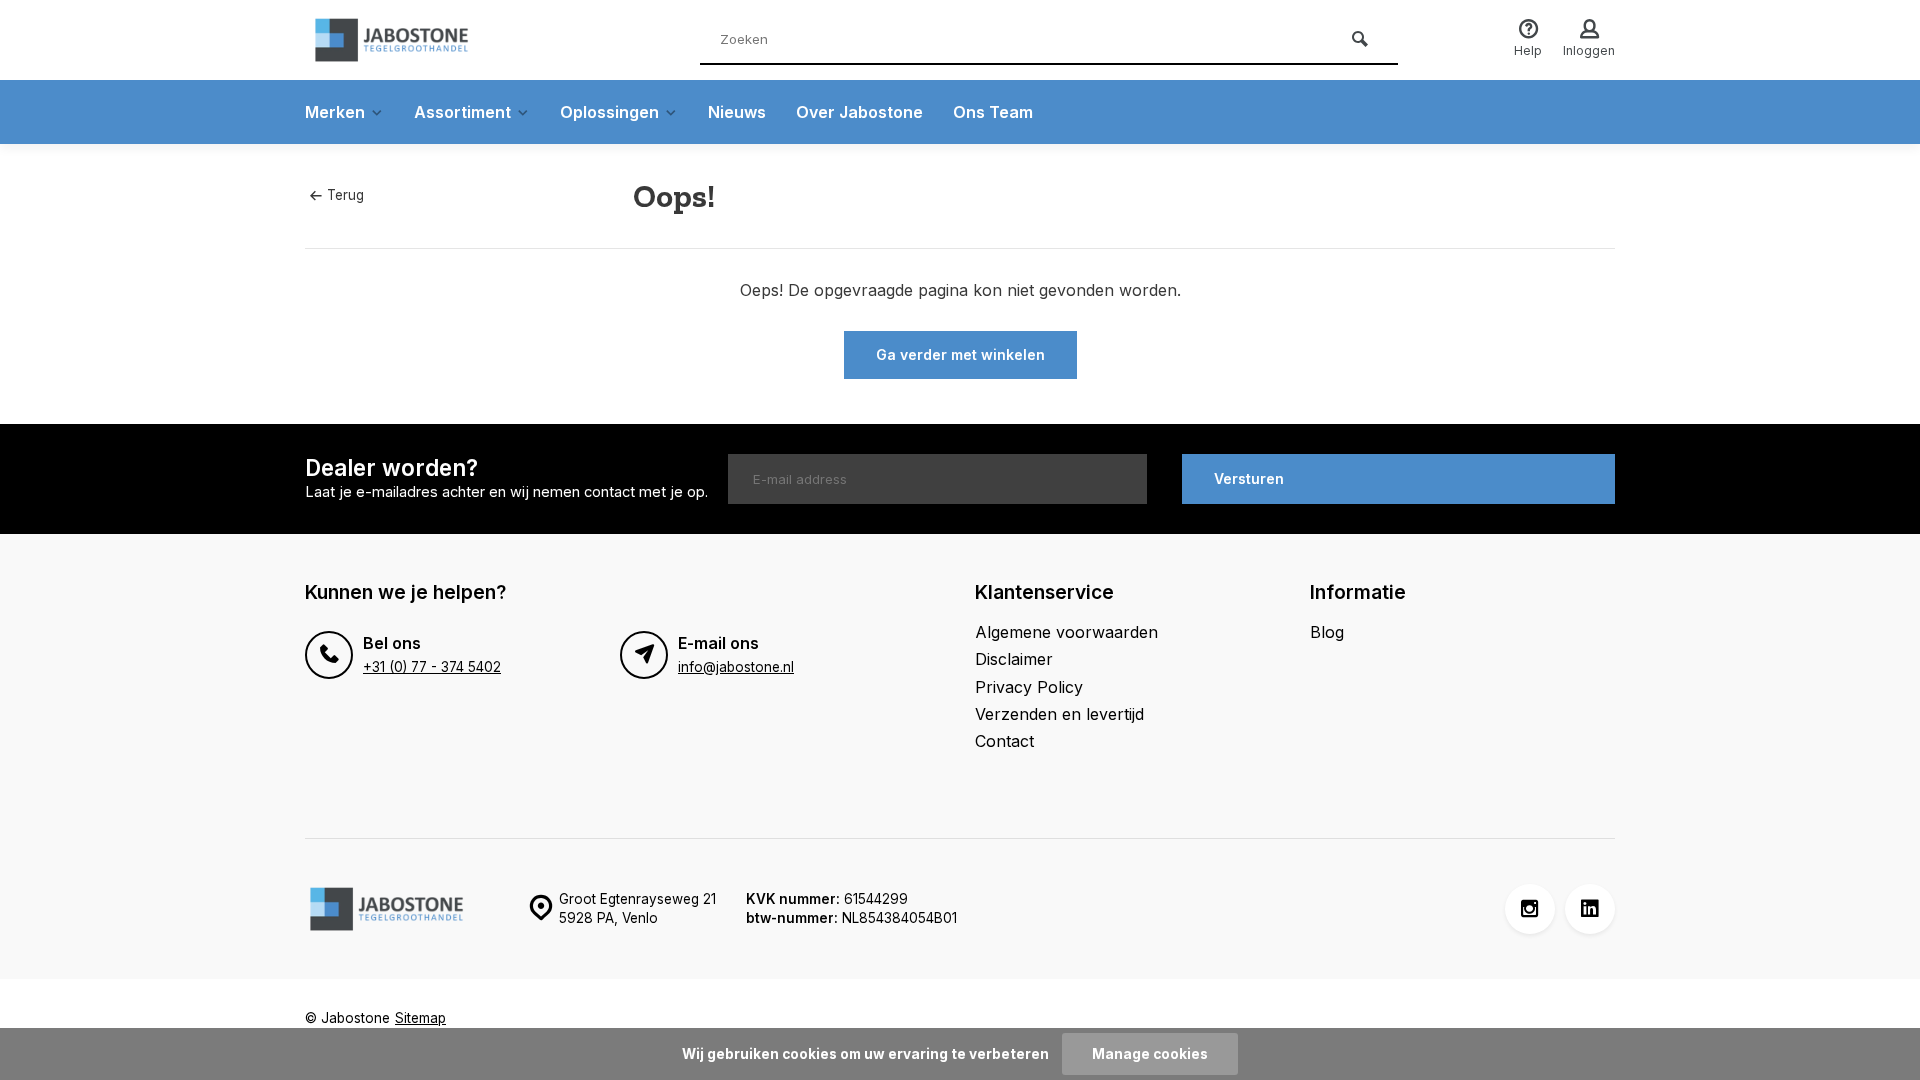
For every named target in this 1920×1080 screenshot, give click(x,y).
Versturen (1249, 478)
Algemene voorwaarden (1066, 632)
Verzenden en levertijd (1059, 714)
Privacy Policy (1029, 687)
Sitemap (420, 1018)
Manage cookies (1150, 1054)
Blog (1327, 632)
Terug (345, 195)
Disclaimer (1014, 659)
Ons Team (993, 112)
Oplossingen (609, 112)
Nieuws (737, 112)
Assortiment (462, 112)
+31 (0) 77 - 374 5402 (432, 667)
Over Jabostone (859, 112)
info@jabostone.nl (736, 667)
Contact (1004, 741)
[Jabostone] (425, 40)
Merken (335, 112)
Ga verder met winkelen (960, 354)
